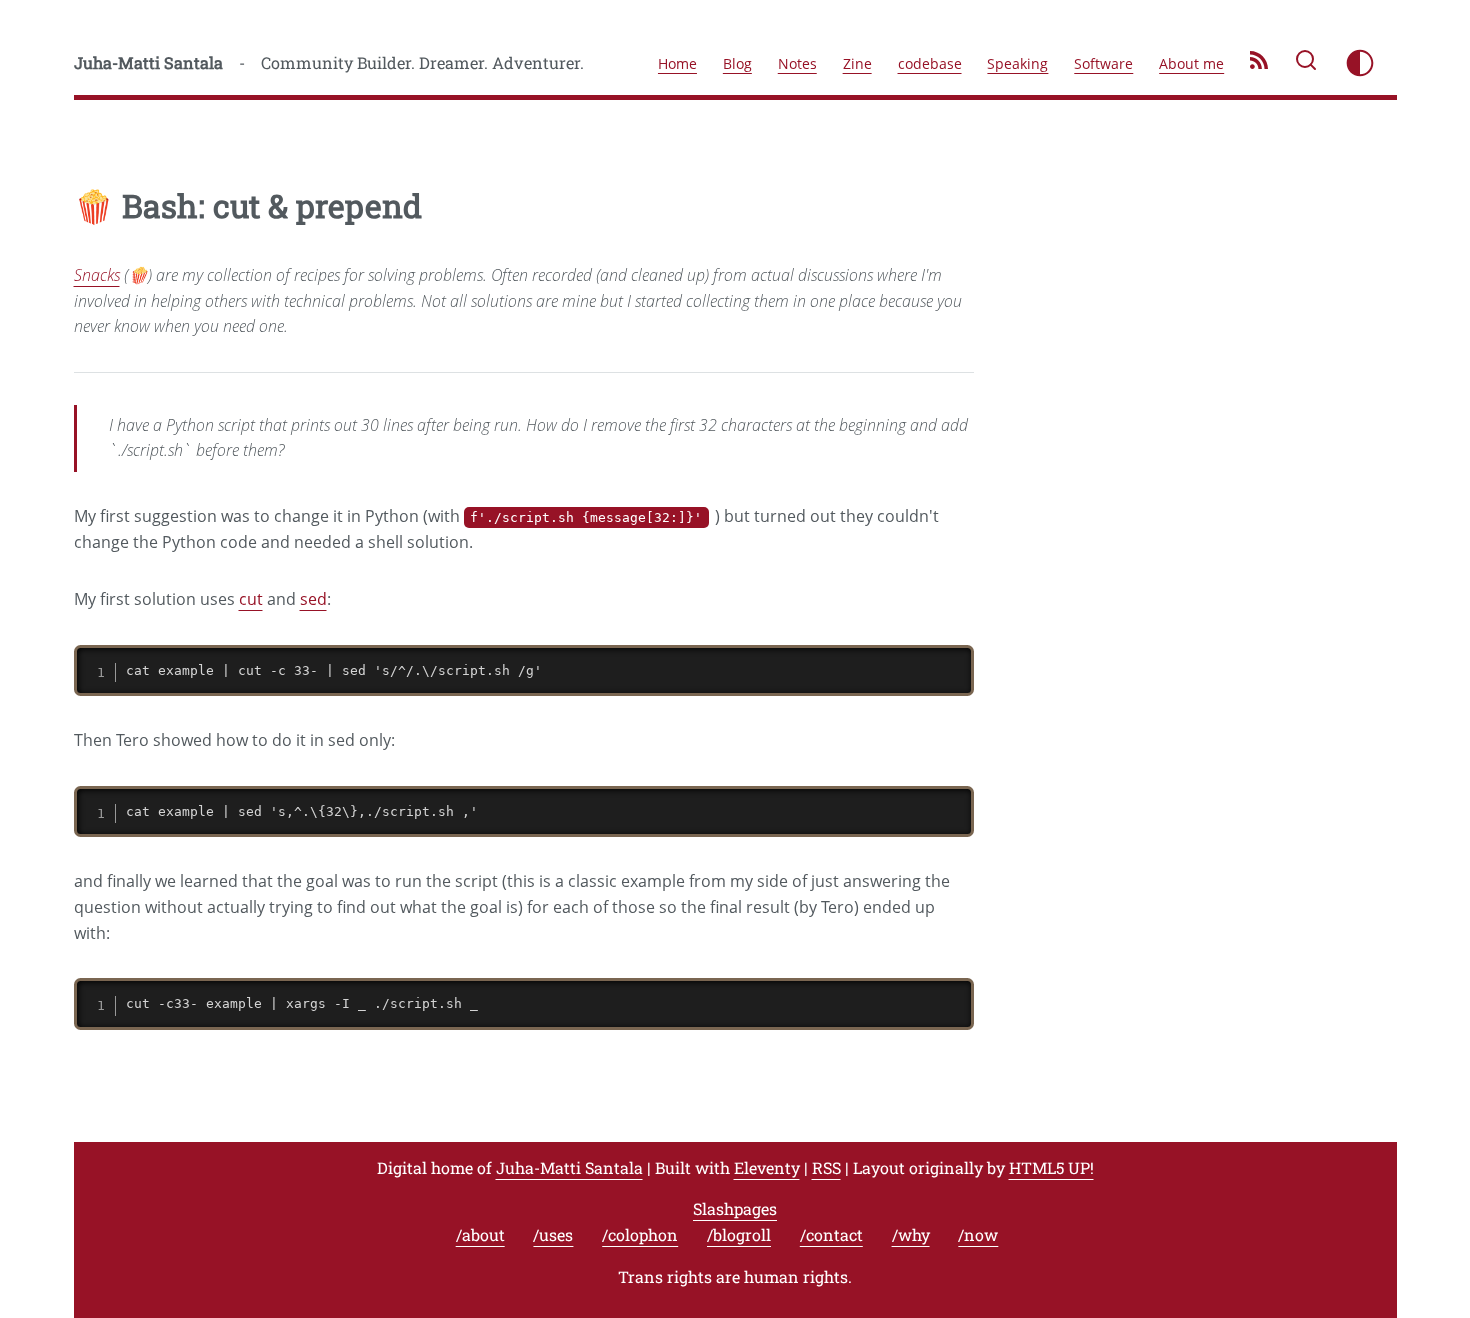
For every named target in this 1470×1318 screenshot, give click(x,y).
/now (978, 1234)
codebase (930, 63)
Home (677, 63)
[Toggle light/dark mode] (1360, 63)
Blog (737, 63)
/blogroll (739, 1234)
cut (251, 599)
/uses (553, 1234)
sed (313, 599)
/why (911, 1234)
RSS (826, 1167)
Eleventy (767, 1167)
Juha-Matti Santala (148, 62)
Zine (857, 63)
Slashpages (735, 1208)
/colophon (640, 1234)
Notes (797, 63)
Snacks (97, 275)
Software (1103, 63)
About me (1191, 63)
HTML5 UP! (1051, 1167)
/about (480, 1234)
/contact (831, 1234)
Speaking (1017, 63)
